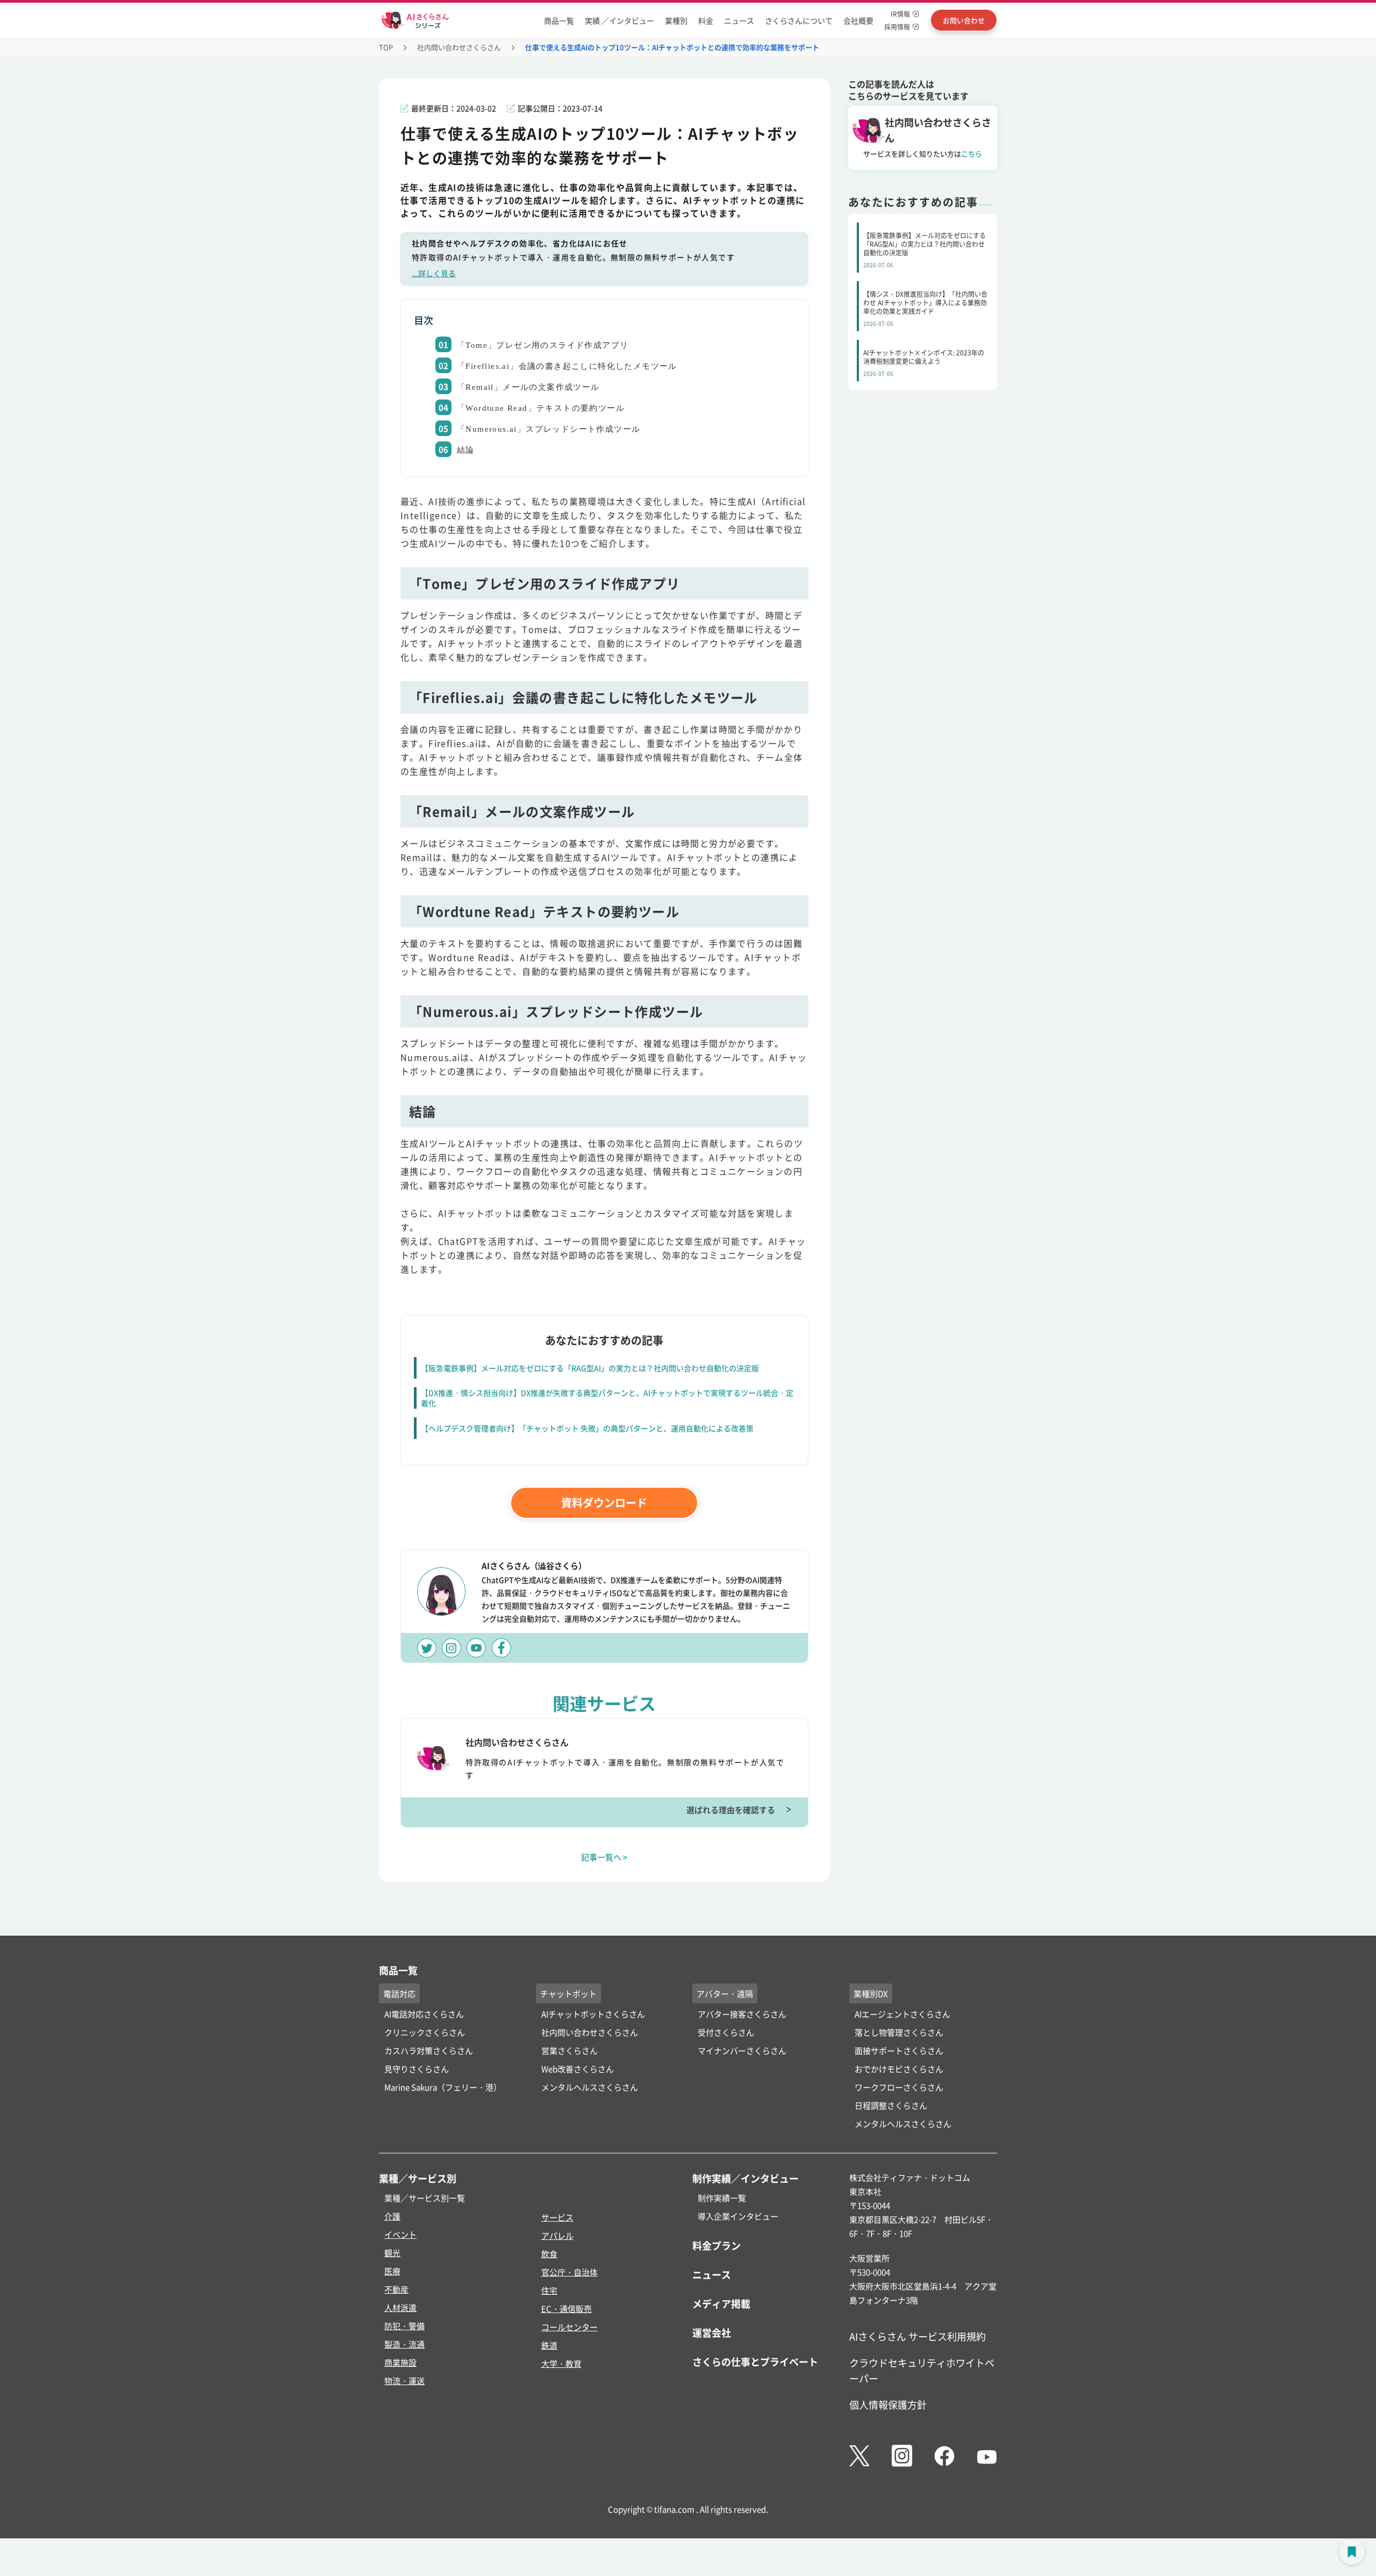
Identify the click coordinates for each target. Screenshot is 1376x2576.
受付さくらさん (726, 2032)
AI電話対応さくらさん (424, 2014)
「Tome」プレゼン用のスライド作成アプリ (543, 345)
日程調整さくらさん (891, 2105)
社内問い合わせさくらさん (459, 47)
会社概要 (858, 20)
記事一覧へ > (604, 1857)
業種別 (676, 20)
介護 (392, 2216)
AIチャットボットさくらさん (593, 2014)
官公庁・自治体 (569, 2272)
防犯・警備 (404, 2326)
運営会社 (712, 2332)
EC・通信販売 (567, 2309)
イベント (400, 2234)
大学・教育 (561, 2363)
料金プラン (716, 2245)
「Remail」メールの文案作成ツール (528, 387)
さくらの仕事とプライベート (755, 2361)
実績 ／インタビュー (619, 20)
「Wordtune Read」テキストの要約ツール (541, 408)
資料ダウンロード (604, 1503)
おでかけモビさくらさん (899, 2069)
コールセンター (569, 2327)
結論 (466, 450)
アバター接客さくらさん (742, 2014)
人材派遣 (400, 2307)
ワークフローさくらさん (899, 2087)
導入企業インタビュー (738, 2216)
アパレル (557, 2235)
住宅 (549, 2290)
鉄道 (549, 2345)
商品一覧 (559, 20)
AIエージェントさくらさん (902, 2014)
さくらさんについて (799, 20)
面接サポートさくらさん (899, 2050)
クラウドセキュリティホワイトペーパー (922, 2370)
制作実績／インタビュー (746, 2178)
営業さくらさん (569, 2050)
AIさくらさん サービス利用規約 (918, 2336)
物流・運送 (404, 2381)
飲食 (549, 2254)
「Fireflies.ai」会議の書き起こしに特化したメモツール (567, 366)
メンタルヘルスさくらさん (590, 2087)
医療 (392, 2271)
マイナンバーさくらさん (742, 2050)
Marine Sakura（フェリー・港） (443, 2087)
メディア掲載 (721, 2303)
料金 (706, 20)
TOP (386, 47)
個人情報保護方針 (888, 2404)
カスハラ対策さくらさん (429, 2050)
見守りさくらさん (417, 2069)
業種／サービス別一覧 (425, 2198)
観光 (392, 2253)
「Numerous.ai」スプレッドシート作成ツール (549, 429)
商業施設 (400, 2362)
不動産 (396, 2289)
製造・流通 (404, 2344)
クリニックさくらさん (425, 2032)
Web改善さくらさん (578, 2069)
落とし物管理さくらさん (899, 2032)
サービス (557, 2217)
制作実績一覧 (722, 2198)
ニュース (739, 20)
